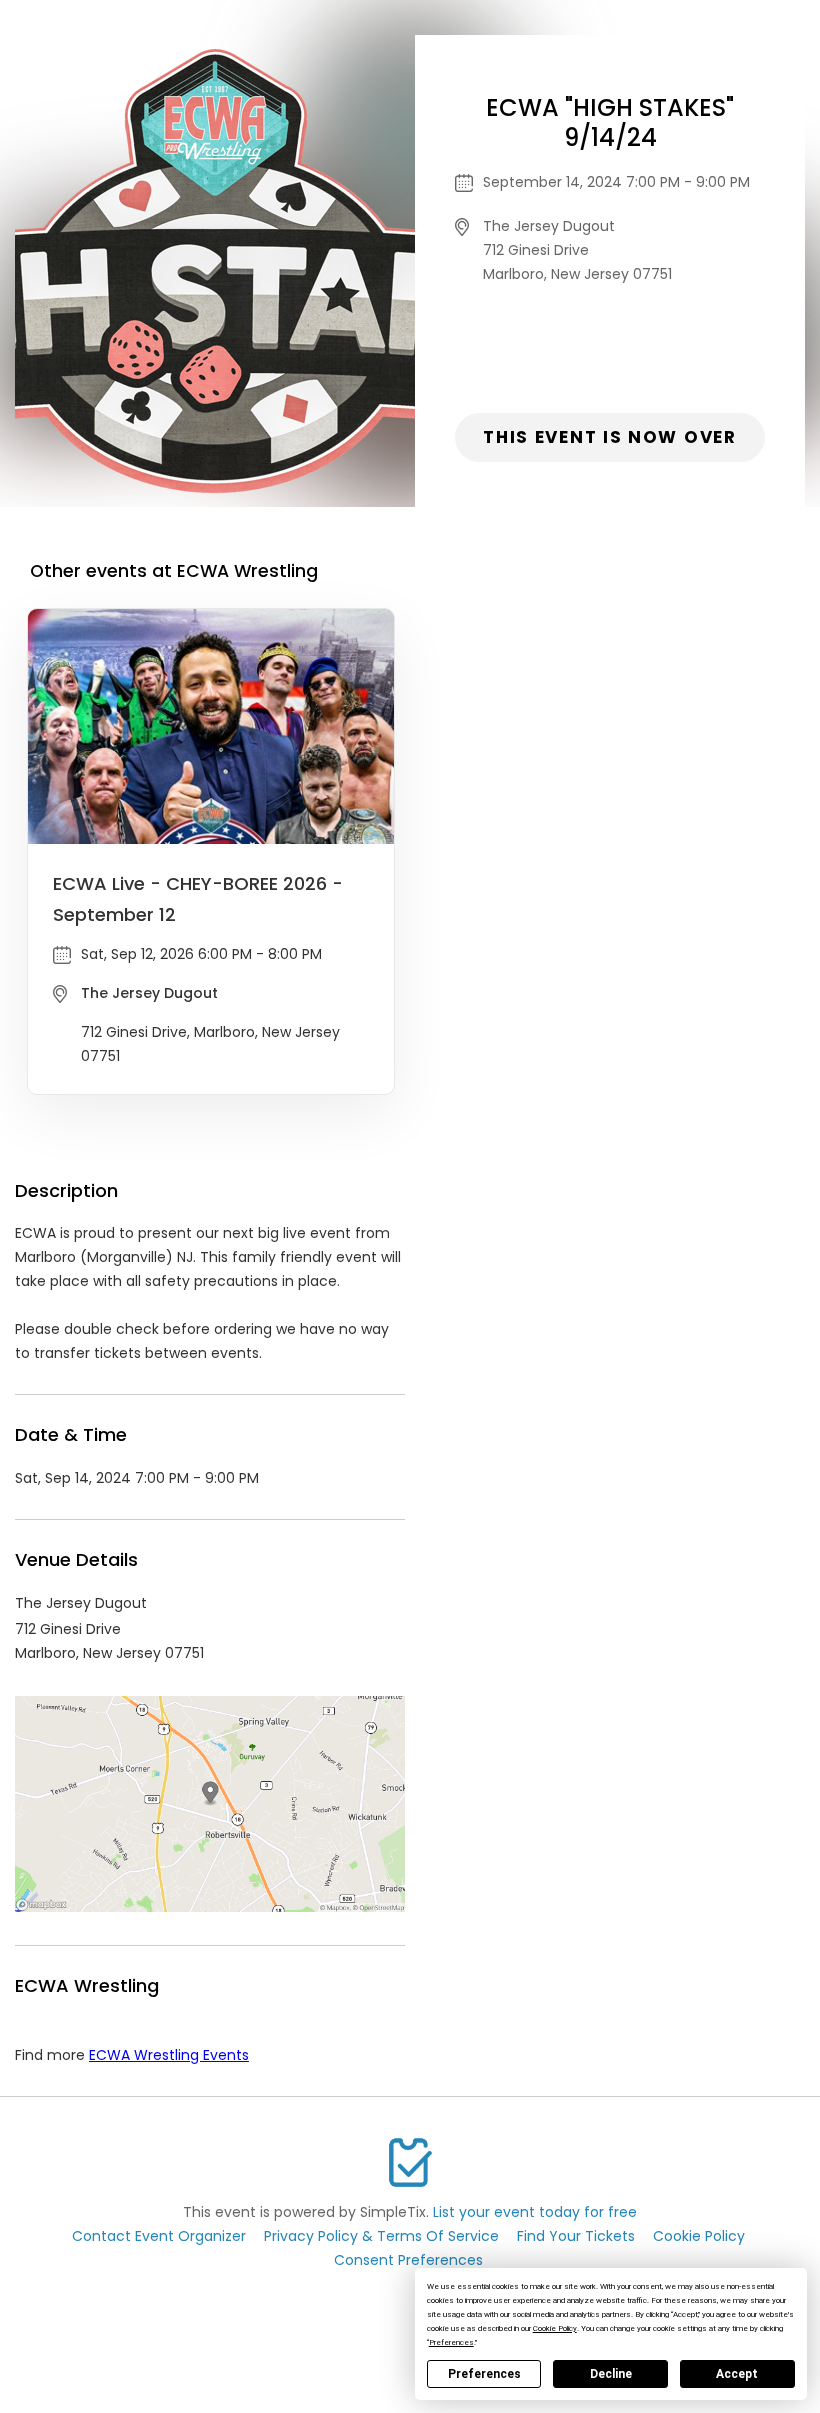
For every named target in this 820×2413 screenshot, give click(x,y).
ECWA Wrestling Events (169, 2055)
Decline (611, 2374)
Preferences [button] (451, 2342)
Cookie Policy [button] (555, 2328)
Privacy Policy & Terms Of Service (381, 2236)
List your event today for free (535, 2212)
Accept (737, 2374)
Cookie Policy (699, 2236)
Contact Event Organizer (159, 2236)
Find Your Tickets (576, 2236)
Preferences (484, 2374)
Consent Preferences (408, 2260)
